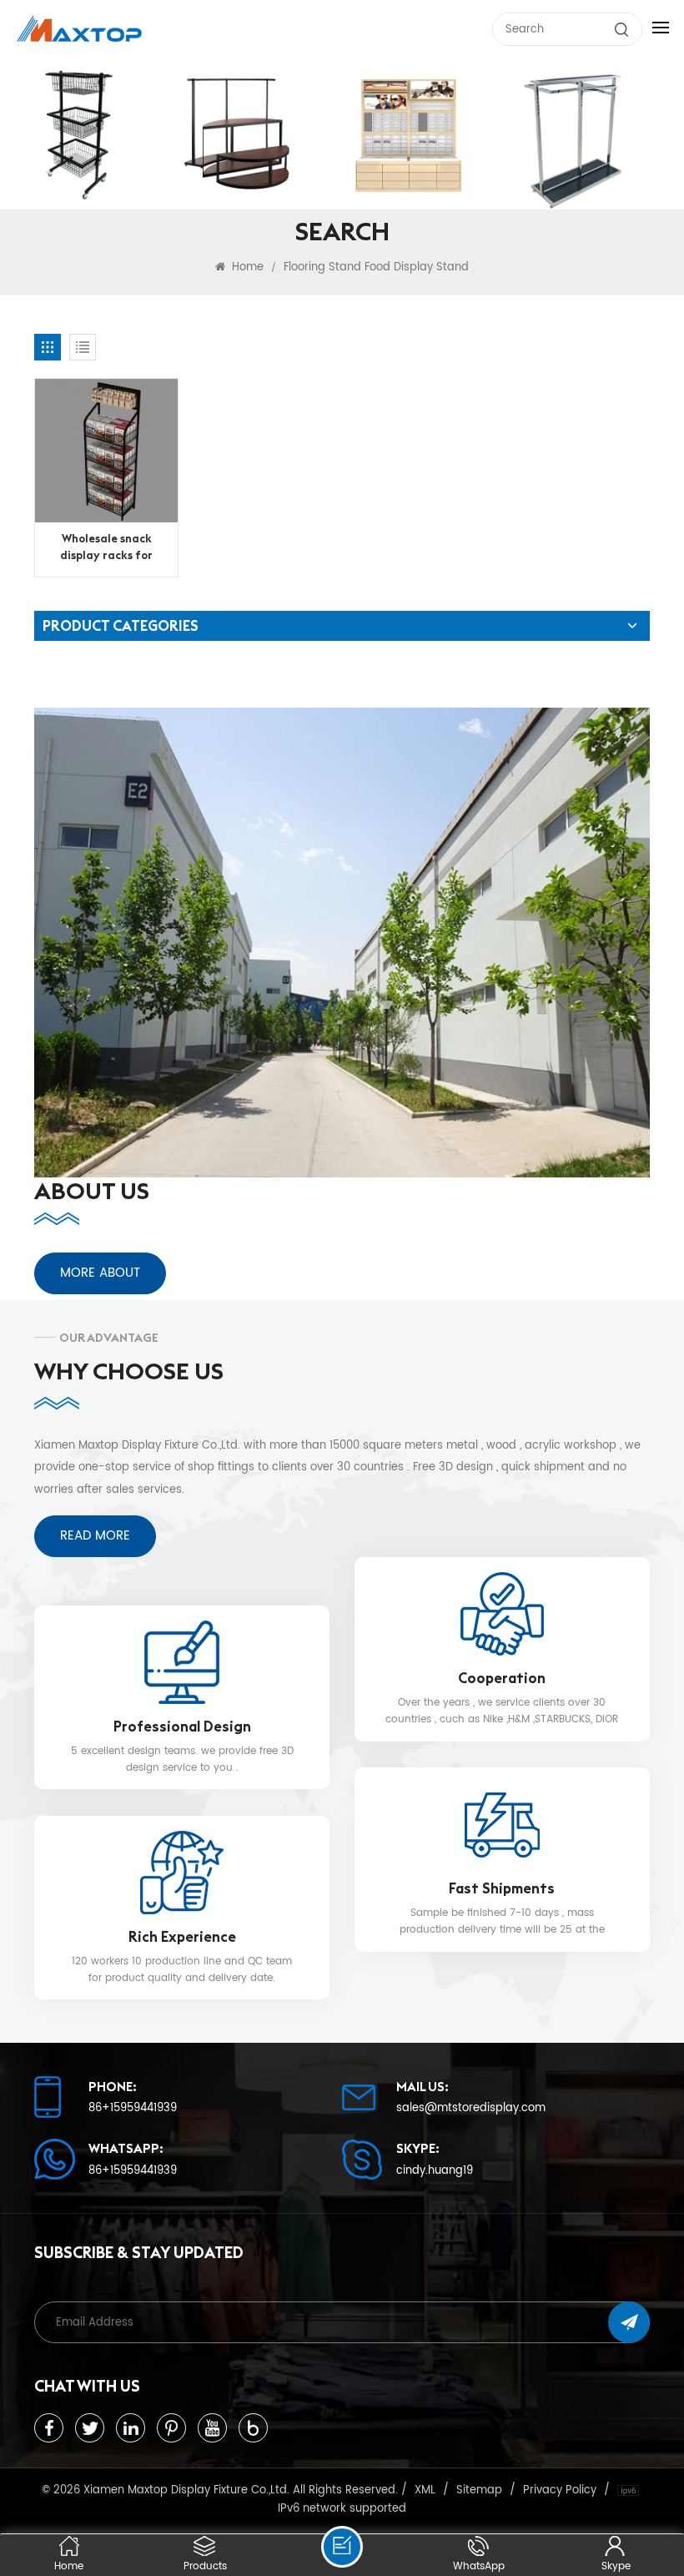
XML (425, 2490)
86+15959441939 (133, 2108)
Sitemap (479, 2490)
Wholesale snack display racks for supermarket (106, 548)
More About (100, 1273)
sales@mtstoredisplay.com (471, 2108)
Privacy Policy (560, 2490)
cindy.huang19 (435, 2171)
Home (246, 267)
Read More (95, 1536)
